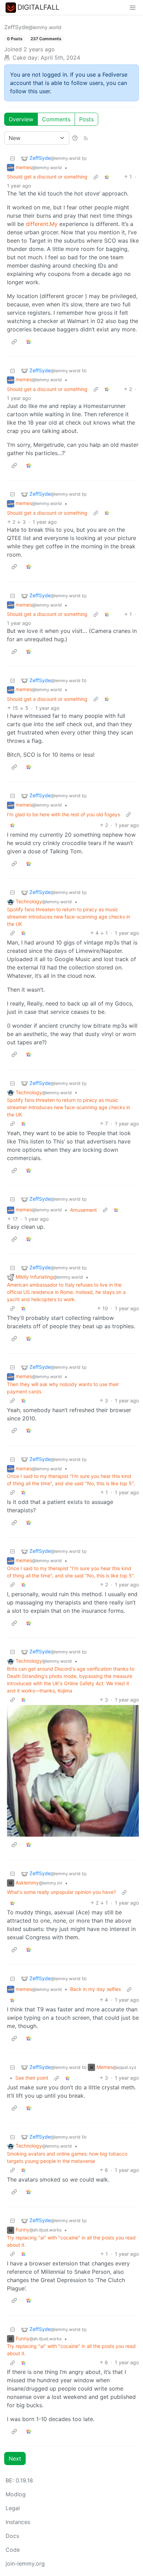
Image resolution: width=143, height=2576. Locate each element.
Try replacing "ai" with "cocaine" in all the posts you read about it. (71, 2241)
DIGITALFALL (38, 7)
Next (15, 2458)
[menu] (133, 7)
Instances (18, 2522)
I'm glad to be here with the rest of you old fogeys (64, 814)
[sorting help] (75, 138)
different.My (42, 224)
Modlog (16, 2494)
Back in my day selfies (95, 1989)
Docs (12, 2536)
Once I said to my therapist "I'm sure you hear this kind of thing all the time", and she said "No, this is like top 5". (71, 1480)
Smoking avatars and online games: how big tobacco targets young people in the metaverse (67, 2157)
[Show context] (96, 177)
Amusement (83, 1210)
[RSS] (86, 138)
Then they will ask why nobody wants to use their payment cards (63, 1388)
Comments (56, 119)
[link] (107, 177)
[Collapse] (12, 158)
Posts (86, 119)
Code (13, 2550)
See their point (32, 2078)
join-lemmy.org (25, 2564)
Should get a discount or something (47, 177)
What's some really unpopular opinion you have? (61, 1892)
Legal (13, 2508)
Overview (21, 119)
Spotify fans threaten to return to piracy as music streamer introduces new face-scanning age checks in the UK (69, 917)
